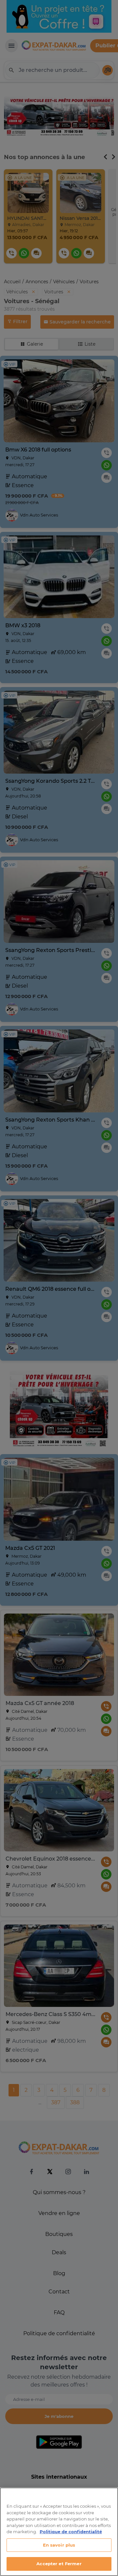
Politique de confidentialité (71, 2532)
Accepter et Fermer (59, 2564)
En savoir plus (59, 2545)
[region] (59, 2532)
